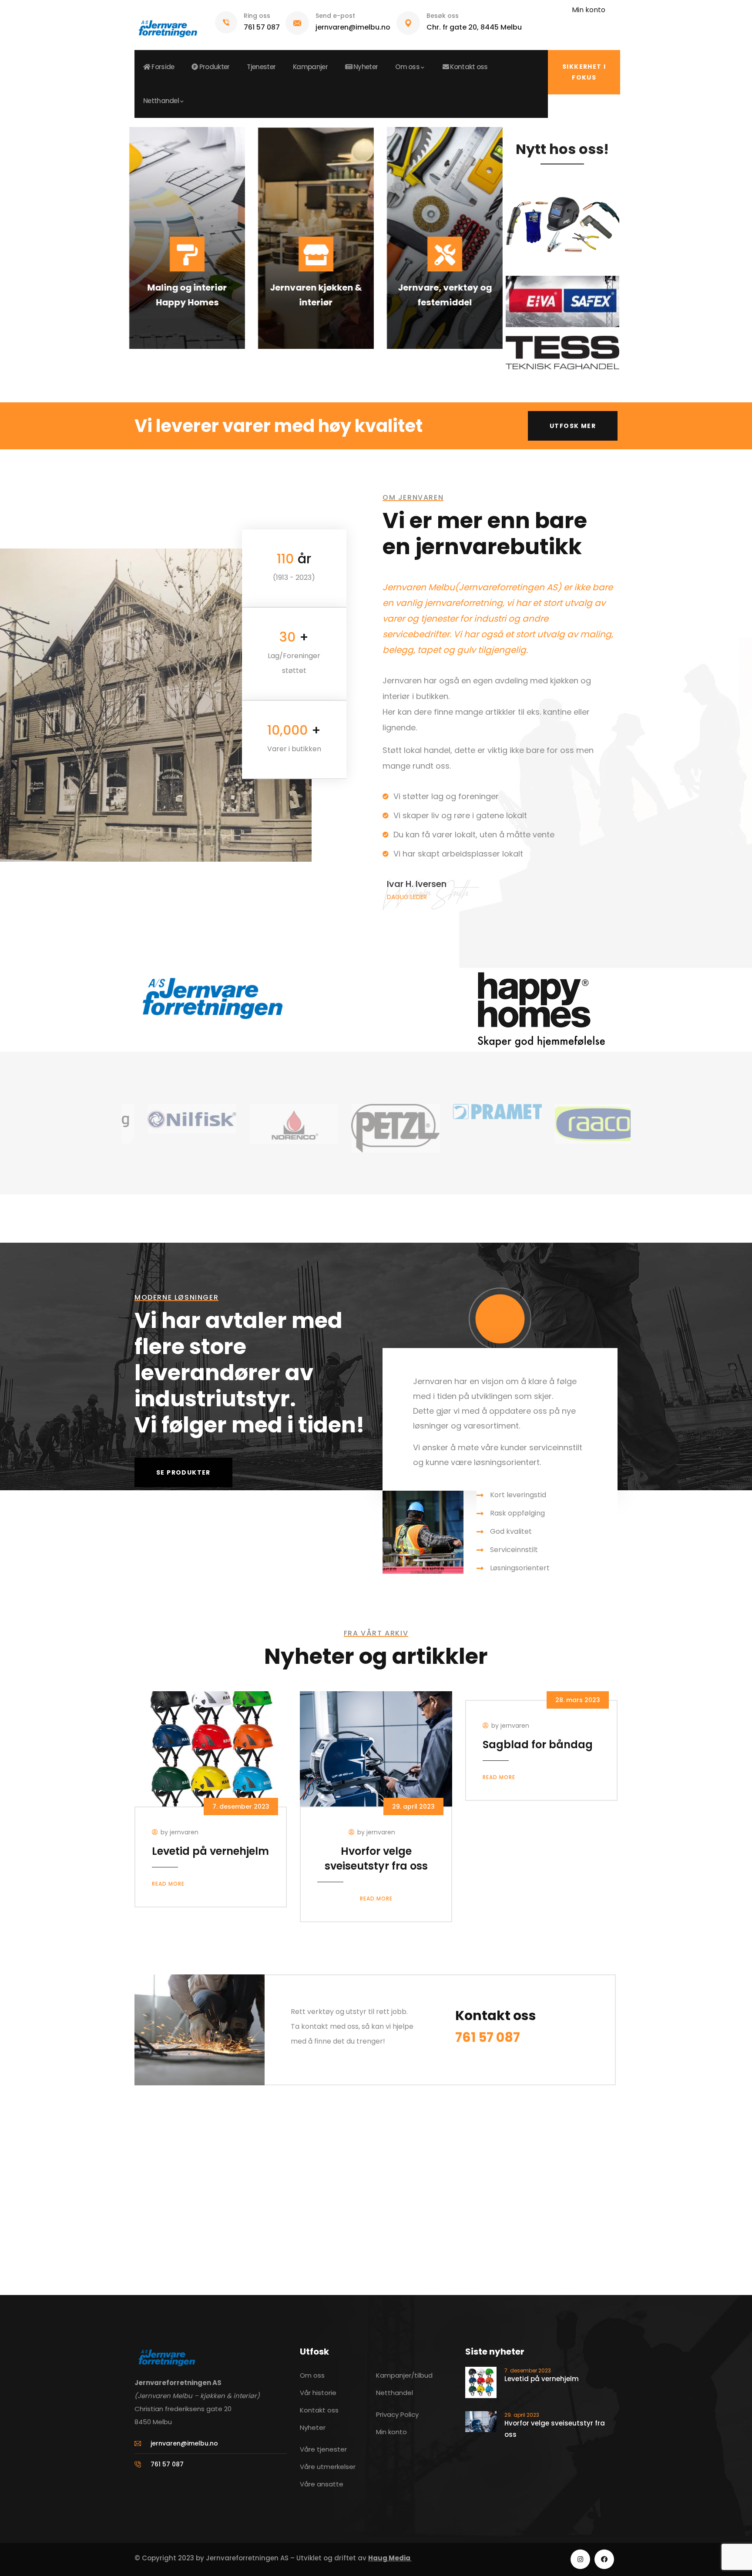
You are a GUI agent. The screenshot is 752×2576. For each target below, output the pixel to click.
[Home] (167, 25)
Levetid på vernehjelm (210, 1851)
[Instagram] (580, 2559)
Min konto (589, 10)
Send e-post (335, 16)
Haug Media (390, 2558)
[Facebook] (604, 2559)
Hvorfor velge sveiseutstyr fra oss (376, 1858)
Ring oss (257, 16)
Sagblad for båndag (538, 1745)
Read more (168, 1884)
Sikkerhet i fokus (584, 72)
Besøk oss (443, 16)
